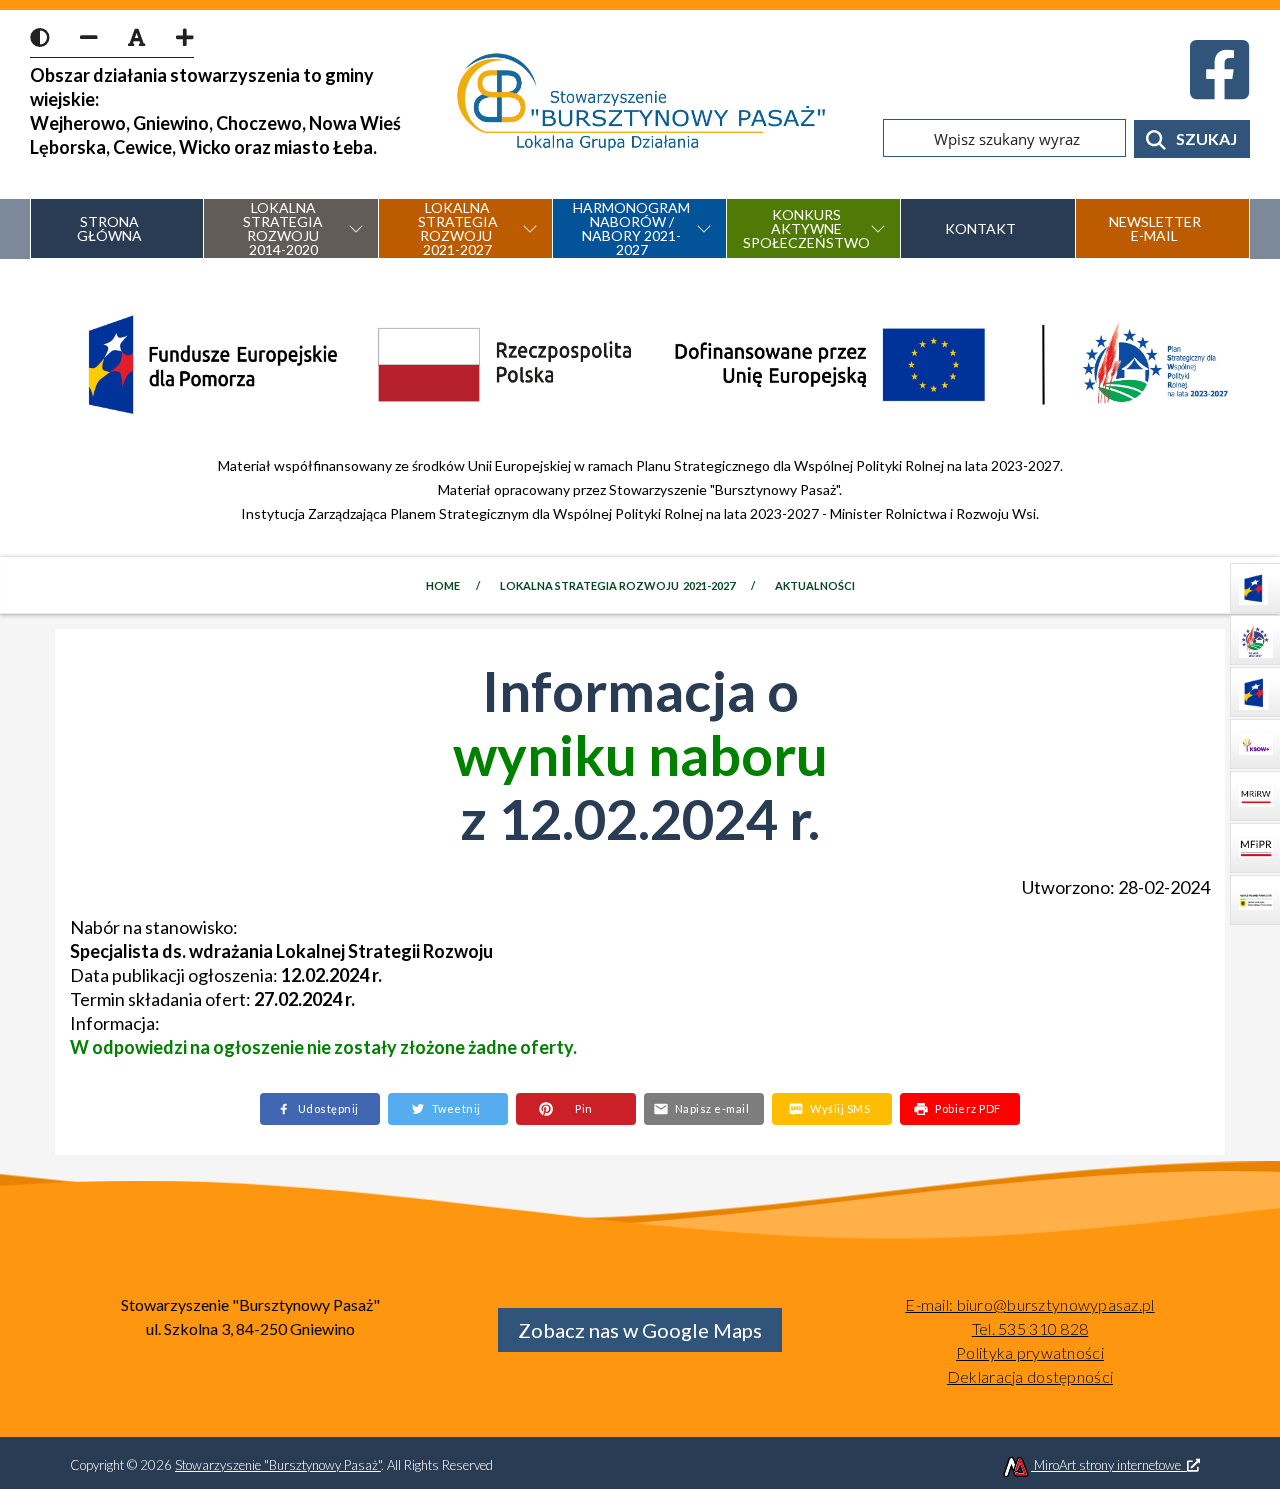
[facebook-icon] (1220, 81)
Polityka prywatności (1030, 1352)
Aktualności (814, 585)
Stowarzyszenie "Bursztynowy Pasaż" (278, 1465)
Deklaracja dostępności (1030, 1376)
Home (443, 585)
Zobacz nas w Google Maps (640, 1330)
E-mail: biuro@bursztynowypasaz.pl (1029, 1304)
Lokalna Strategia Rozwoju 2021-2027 (616, 585)
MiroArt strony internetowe (1109, 1465)
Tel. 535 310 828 (1030, 1328)
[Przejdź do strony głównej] (640, 104)
